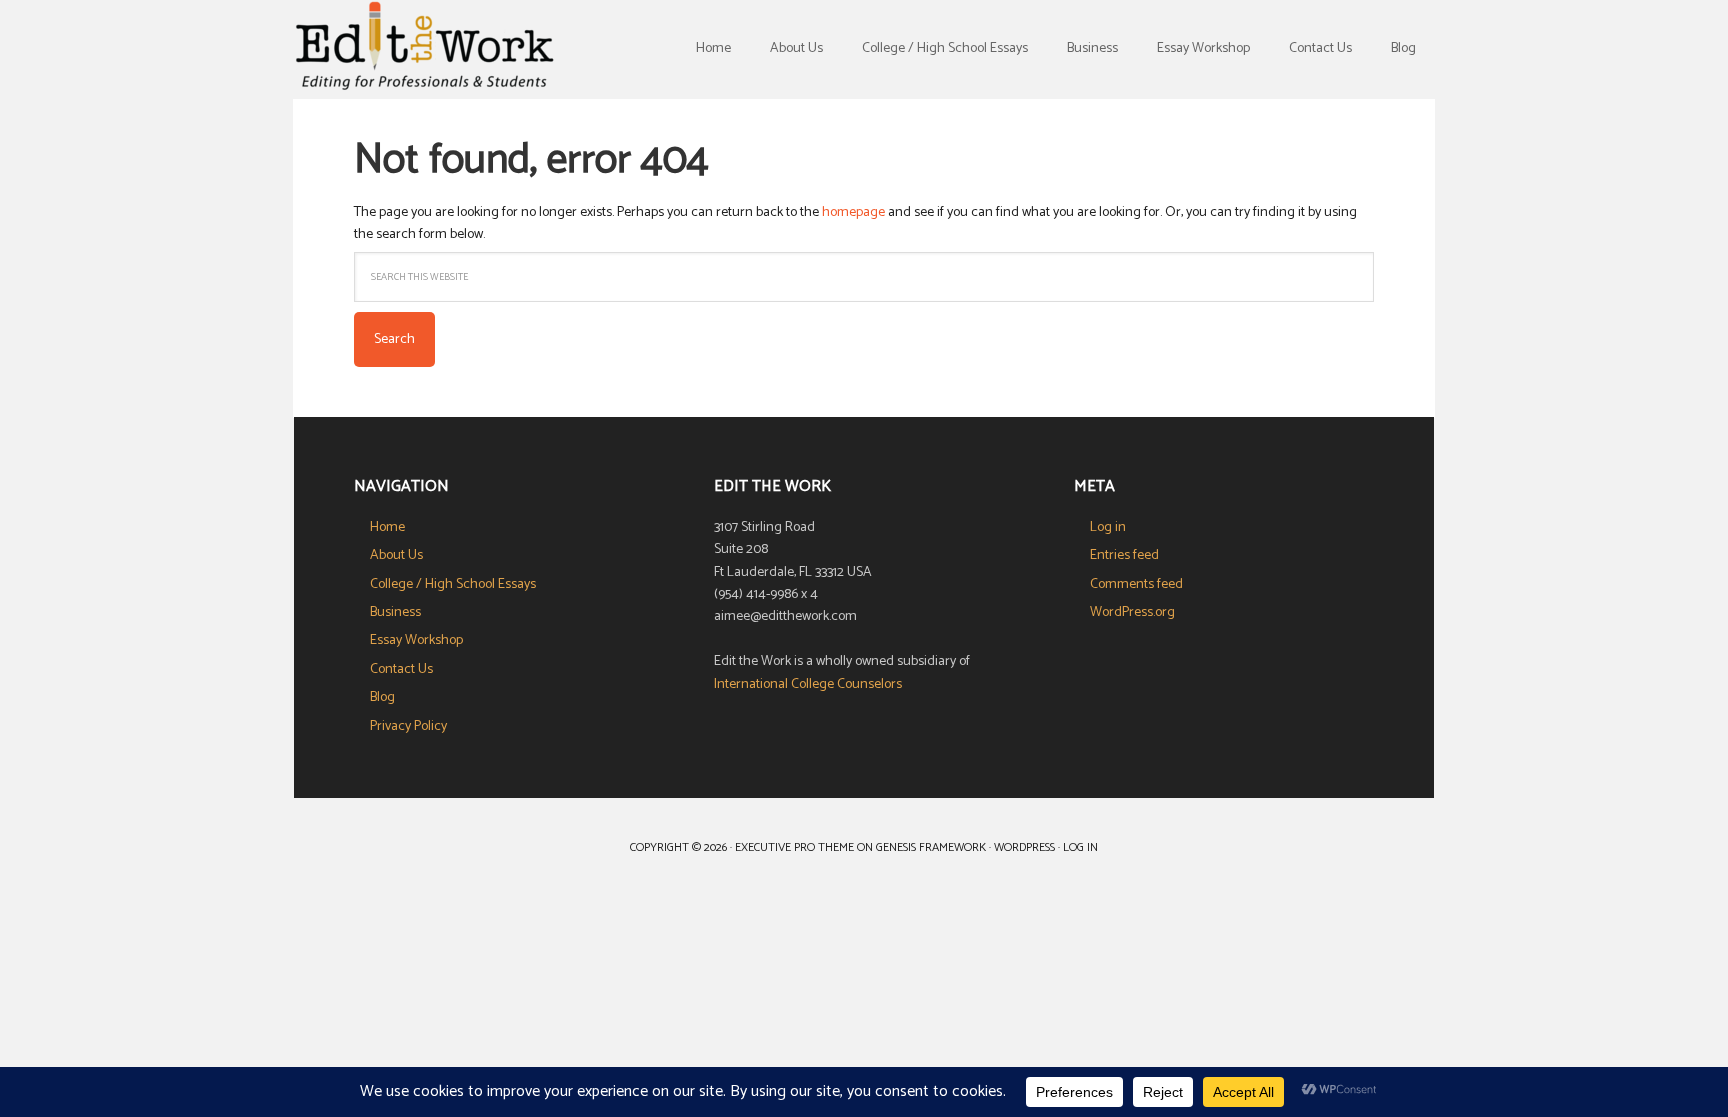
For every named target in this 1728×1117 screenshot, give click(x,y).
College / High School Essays (453, 584)
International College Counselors (808, 684)
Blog (382, 697)
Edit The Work (424, 50)
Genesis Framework (931, 847)
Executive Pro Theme (794, 847)
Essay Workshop (416, 640)
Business (395, 612)
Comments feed (1136, 584)
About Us (396, 555)
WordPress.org (1132, 612)
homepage (853, 212)
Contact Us (401, 669)
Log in (1108, 527)
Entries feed (1124, 555)
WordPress (1024, 847)
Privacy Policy (408, 726)
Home (387, 527)
